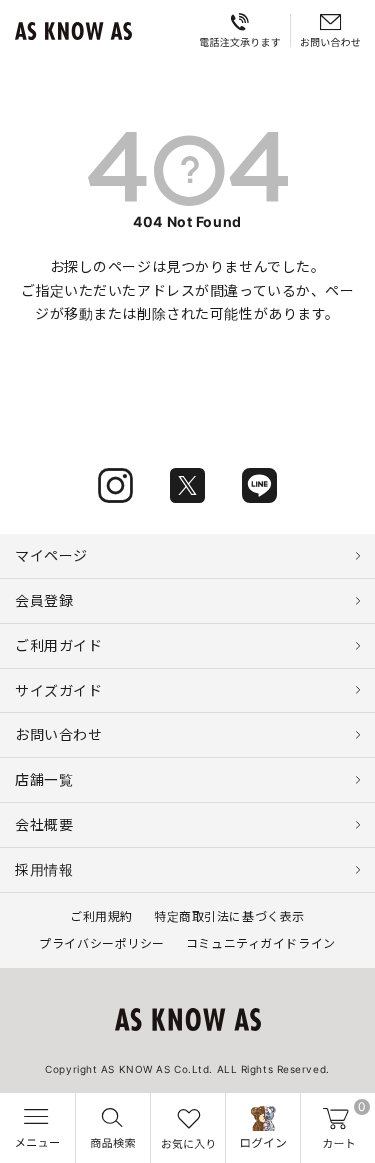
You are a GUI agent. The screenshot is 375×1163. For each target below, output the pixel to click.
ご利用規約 (101, 916)
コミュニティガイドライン (261, 943)
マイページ (51, 555)
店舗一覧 (44, 779)
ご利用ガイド (58, 645)
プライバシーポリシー (102, 943)
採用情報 (44, 869)
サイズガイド (58, 690)
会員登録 (44, 600)
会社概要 (44, 824)
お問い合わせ (58, 734)
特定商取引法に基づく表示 (229, 916)
